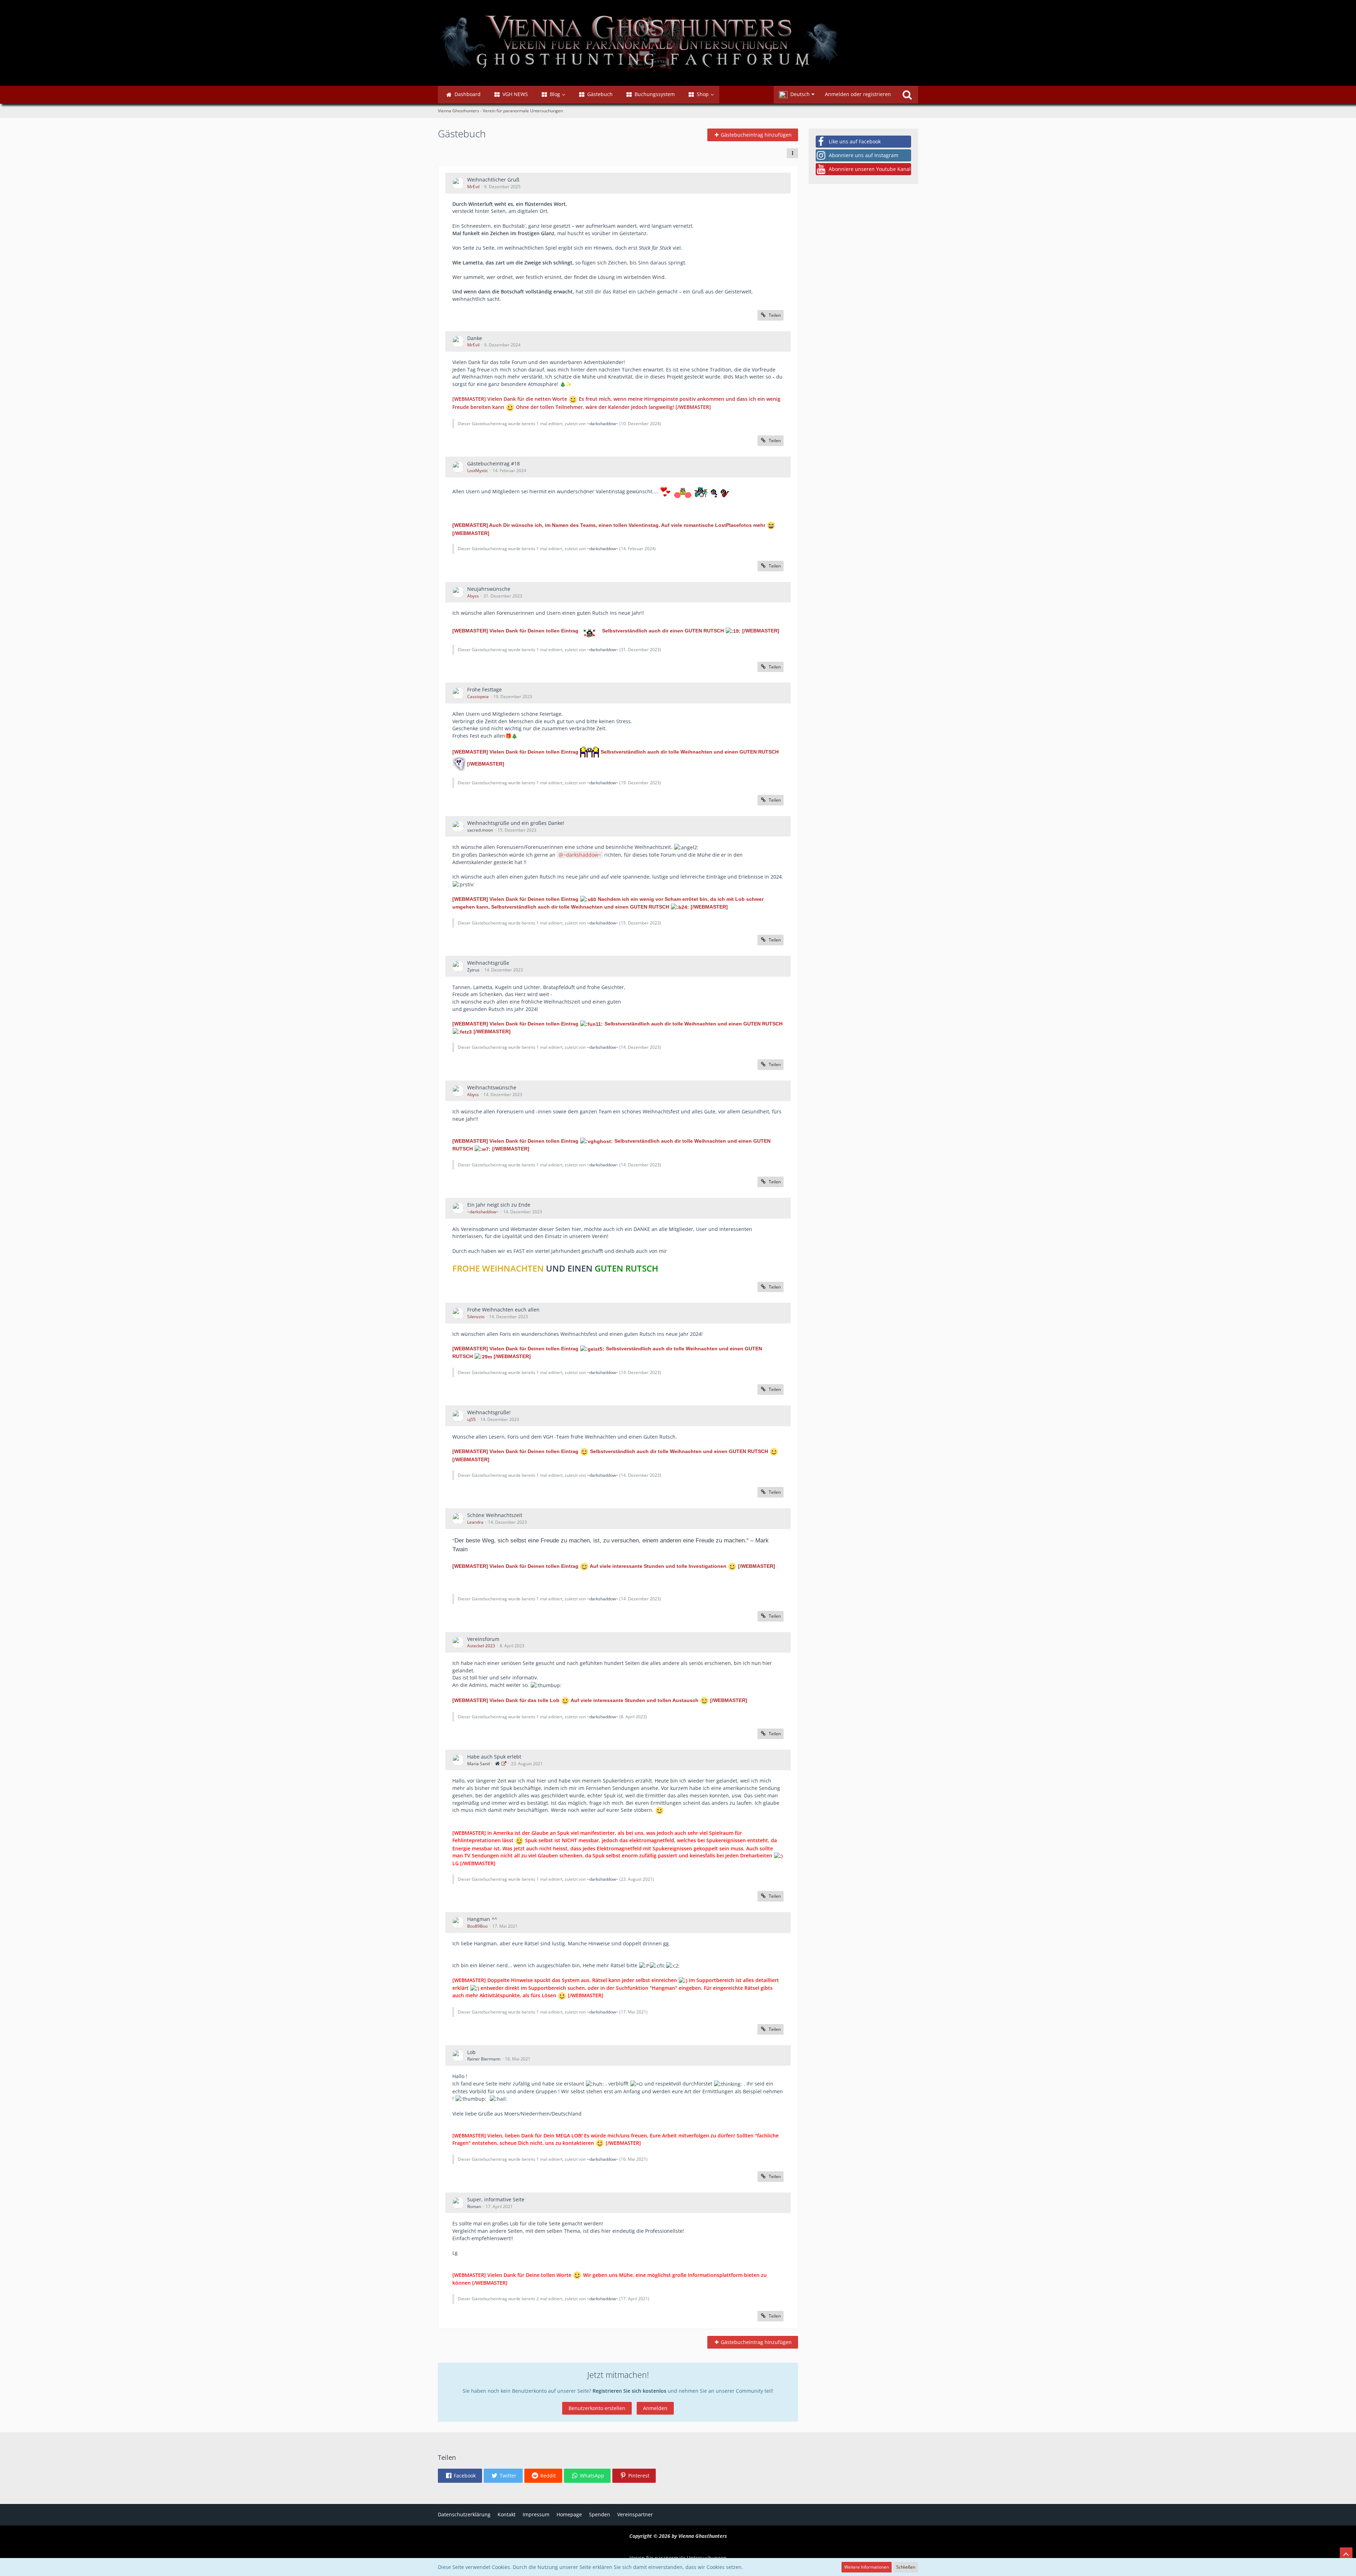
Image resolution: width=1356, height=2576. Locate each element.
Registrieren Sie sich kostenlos (629, 2391)
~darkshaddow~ (603, 424)
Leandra (475, 1522)
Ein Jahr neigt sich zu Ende (499, 1205)
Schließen (906, 2567)
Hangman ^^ (482, 1919)
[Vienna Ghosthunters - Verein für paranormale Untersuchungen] (678, 43)
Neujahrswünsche (489, 589)
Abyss (473, 596)
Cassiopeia (478, 697)
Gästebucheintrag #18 (493, 463)
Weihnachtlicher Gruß (493, 180)
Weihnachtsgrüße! (489, 1412)
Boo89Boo (477, 1926)
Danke (475, 338)
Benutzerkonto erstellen (597, 2408)
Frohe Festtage (484, 689)
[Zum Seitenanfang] (1346, 2554)
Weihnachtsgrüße (488, 963)
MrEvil (473, 187)
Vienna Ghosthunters (703, 2536)
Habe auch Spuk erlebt (494, 1757)
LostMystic (478, 471)
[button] (797, 95)
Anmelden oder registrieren (858, 94)
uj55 (471, 1419)
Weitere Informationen (867, 2567)
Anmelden (655, 2408)
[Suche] (907, 95)
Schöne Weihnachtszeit (495, 1515)
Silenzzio (476, 1317)
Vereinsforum (483, 1639)
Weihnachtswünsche (492, 1087)
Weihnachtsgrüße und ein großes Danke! (516, 823)
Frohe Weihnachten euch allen (503, 1310)
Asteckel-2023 (481, 1646)
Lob (471, 2052)
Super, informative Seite (496, 2199)
